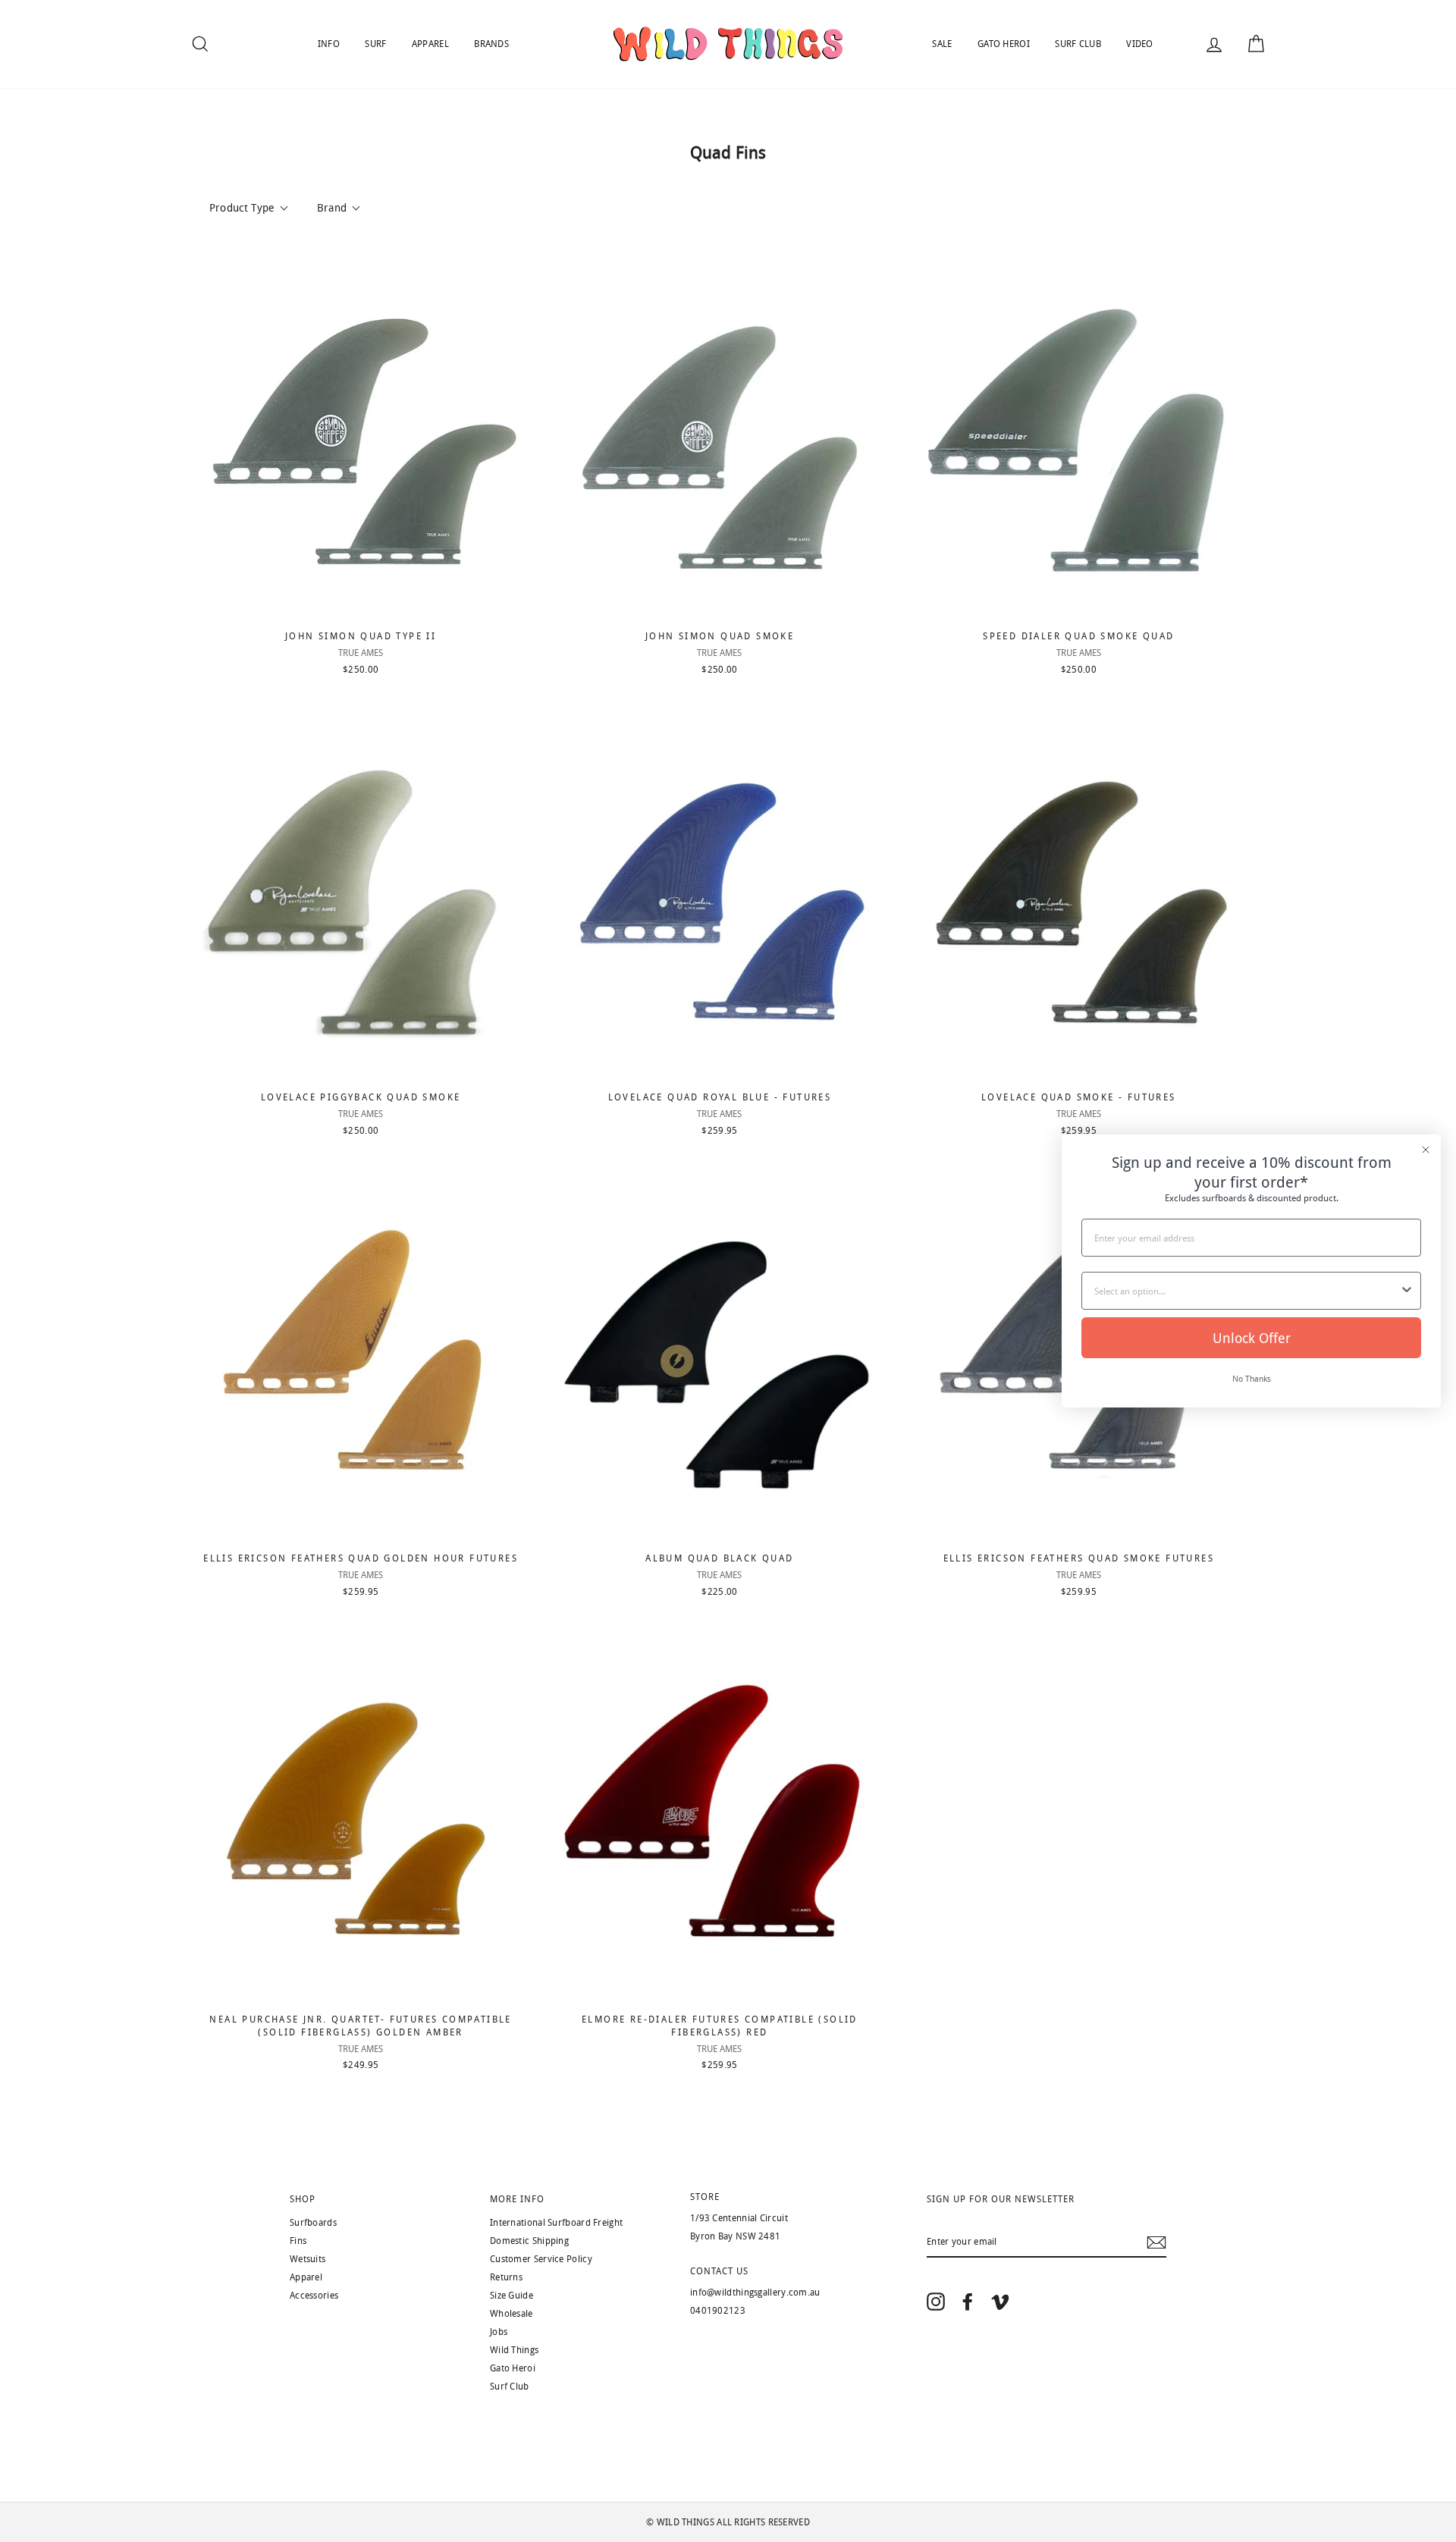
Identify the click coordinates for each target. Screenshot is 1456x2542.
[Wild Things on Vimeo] (1000, 2301)
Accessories (314, 2296)
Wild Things (514, 2350)
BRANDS (491, 44)
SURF (375, 44)
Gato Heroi (513, 2368)
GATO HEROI (1004, 44)
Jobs (499, 2332)
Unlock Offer (1252, 1338)
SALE (942, 44)
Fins (298, 2241)
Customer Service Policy (541, 2259)
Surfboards (313, 2223)
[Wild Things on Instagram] (936, 2301)
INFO (329, 44)
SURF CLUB (1078, 44)
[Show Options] (1407, 1291)
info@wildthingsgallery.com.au (755, 2293)
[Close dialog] (1426, 1150)
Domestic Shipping (529, 2241)
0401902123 (718, 2311)
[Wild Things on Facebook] (968, 2301)
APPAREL (430, 44)
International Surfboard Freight (556, 2223)
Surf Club (510, 2387)
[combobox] (1247, 1291)
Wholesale (511, 2314)
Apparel (306, 2277)
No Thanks (1252, 1378)
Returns (506, 2277)
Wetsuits (308, 2259)
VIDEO (1140, 44)
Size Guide (511, 2296)
